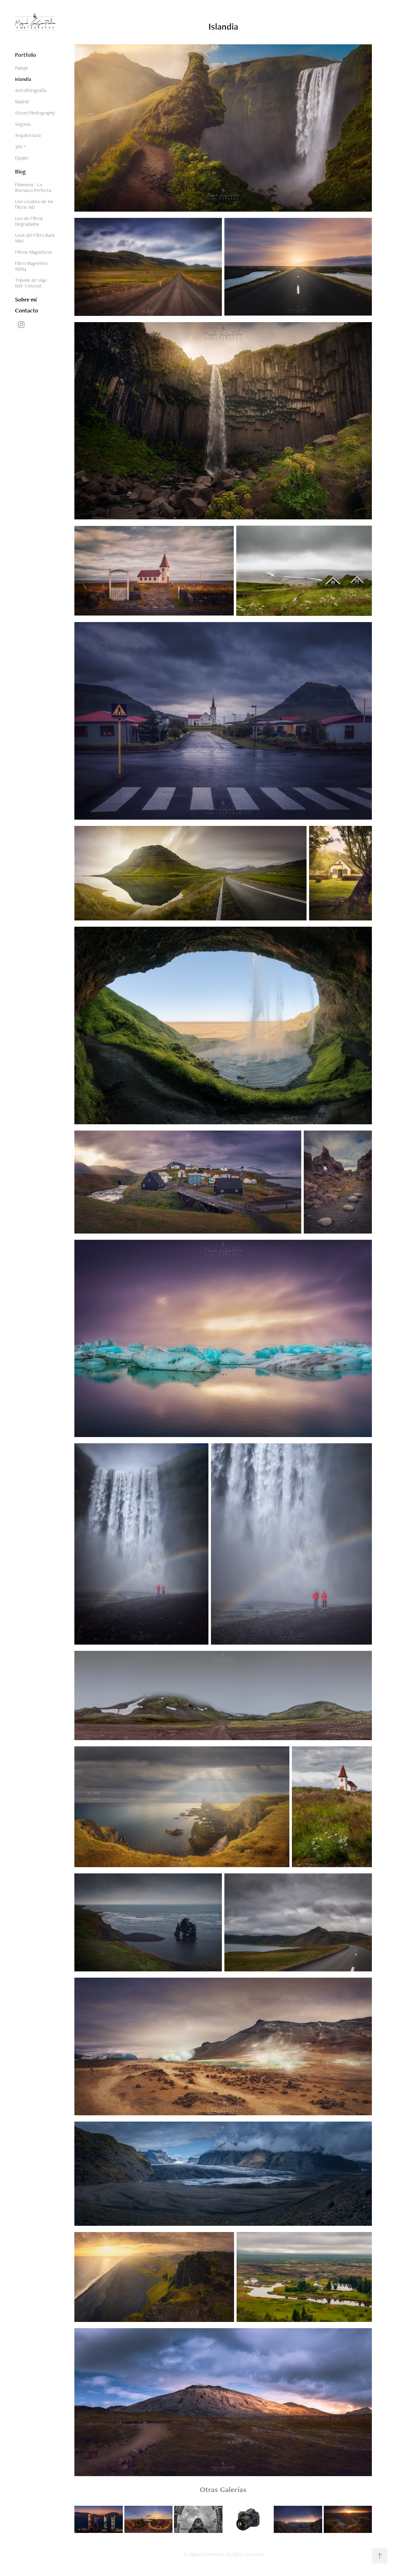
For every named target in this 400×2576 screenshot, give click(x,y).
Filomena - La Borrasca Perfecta (33, 187)
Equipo (22, 158)
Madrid (22, 102)
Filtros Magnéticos (34, 252)
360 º (20, 147)
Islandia (23, 79)
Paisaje (22, 68)
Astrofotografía (31, 90)
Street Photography (35, 113)
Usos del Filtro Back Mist (35, 238)
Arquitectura (28, 135)
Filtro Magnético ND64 (31, 266)
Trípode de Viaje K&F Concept (31, 283)
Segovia (23, 124)
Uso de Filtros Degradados (29, 221)
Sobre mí (26, 299)
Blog (20, 172)
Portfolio (26, 55)
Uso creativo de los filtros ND (34, 204)
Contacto (27, 310)
